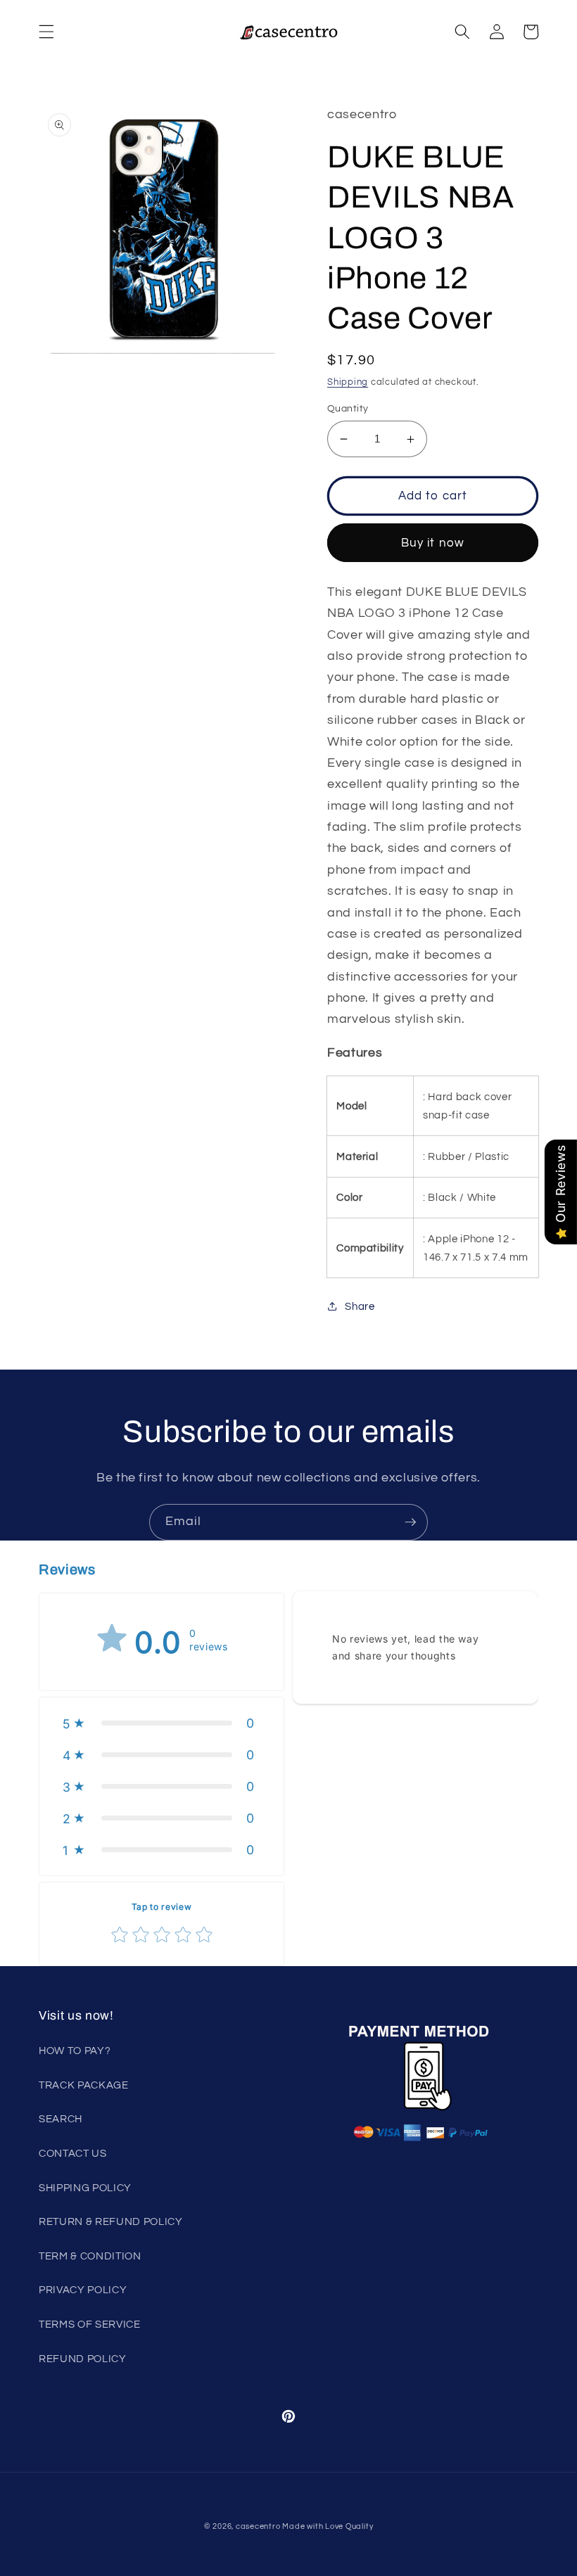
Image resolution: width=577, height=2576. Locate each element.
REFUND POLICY (83, 2359)
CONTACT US (73, 2153)
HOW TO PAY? (75, 2051)
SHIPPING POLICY (85, 2188)
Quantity (348, 408)
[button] (46, 32)
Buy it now (433, 543)
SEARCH (61, 2119)
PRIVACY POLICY (83, 2290)
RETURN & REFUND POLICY (111, 2221)
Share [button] (360, 1306)
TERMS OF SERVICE (90, 2324)
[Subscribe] (410, 1522)
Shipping (348, 382)
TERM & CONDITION (90, 2256)
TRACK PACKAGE (84, 2085)
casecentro (258, 2526)
